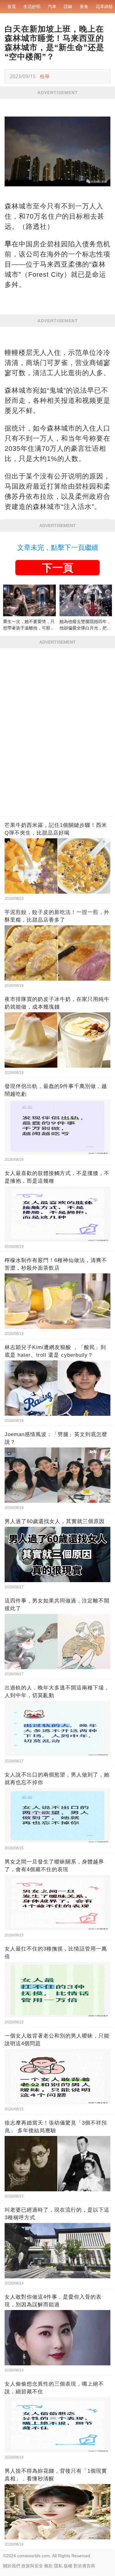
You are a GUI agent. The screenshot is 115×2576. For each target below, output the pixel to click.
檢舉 (45, 76)
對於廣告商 (84, 2566)
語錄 (68, 6)
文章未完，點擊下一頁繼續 (58, 548)
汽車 (52, 6)
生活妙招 (32, 6)
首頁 (12, 6)
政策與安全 (32, 2566)
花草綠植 (104, 6)
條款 (48, 2566)
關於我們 (12, 2566)
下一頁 (58, 568)
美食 (84, 6)
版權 (68, 2566)
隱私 (58, 2566)
